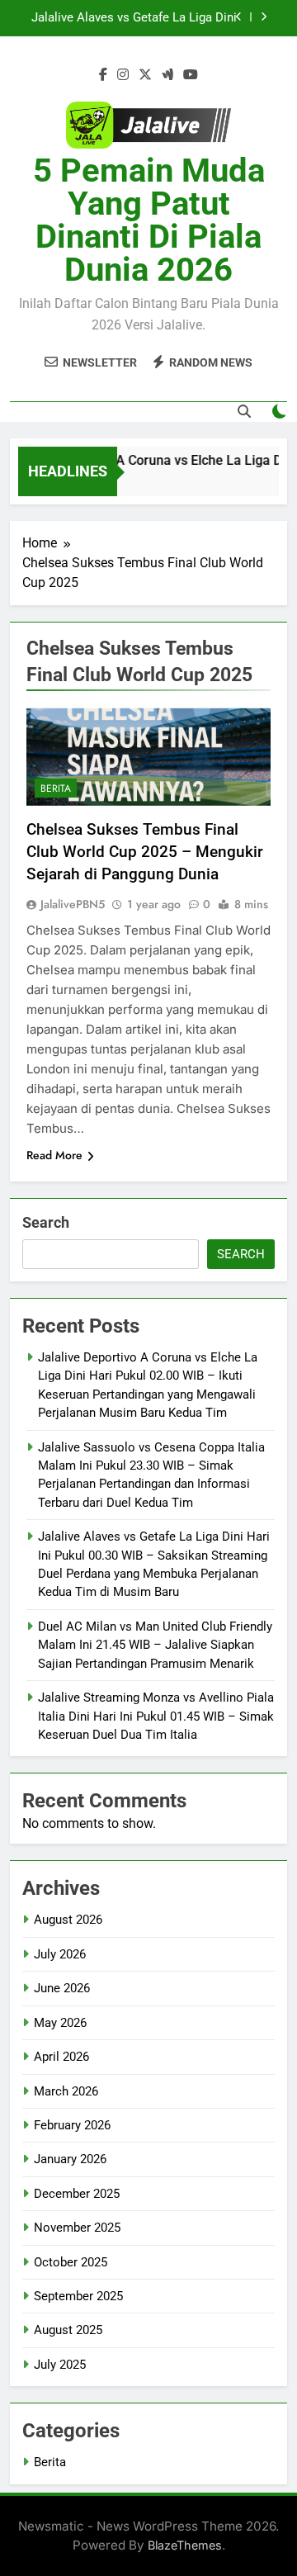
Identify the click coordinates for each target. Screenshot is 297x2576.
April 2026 (61, 2057)
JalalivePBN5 (73, 904)
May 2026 (60, 2023)
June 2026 (62, 1988)
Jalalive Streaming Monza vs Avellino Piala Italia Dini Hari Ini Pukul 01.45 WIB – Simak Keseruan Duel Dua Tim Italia (156, 1716)
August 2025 (68, 2330)
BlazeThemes (185, 2545)
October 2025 (71, 2262)
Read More (54, 1155)
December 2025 (77, 2194)
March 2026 (66, 2091)
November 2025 (77, 2228)
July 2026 (60, 1954)
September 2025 (78, 2296)
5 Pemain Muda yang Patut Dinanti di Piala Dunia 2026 (149, 220)
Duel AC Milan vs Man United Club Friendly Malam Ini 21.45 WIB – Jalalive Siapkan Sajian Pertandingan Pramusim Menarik (155, 1645)
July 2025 (60, 2365)
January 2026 (70, 2159)
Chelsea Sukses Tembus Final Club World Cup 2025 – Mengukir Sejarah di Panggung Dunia (145, 852)
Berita (56, 788)
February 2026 (72, 2125)
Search (46, 1222)
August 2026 (68, 1920)
